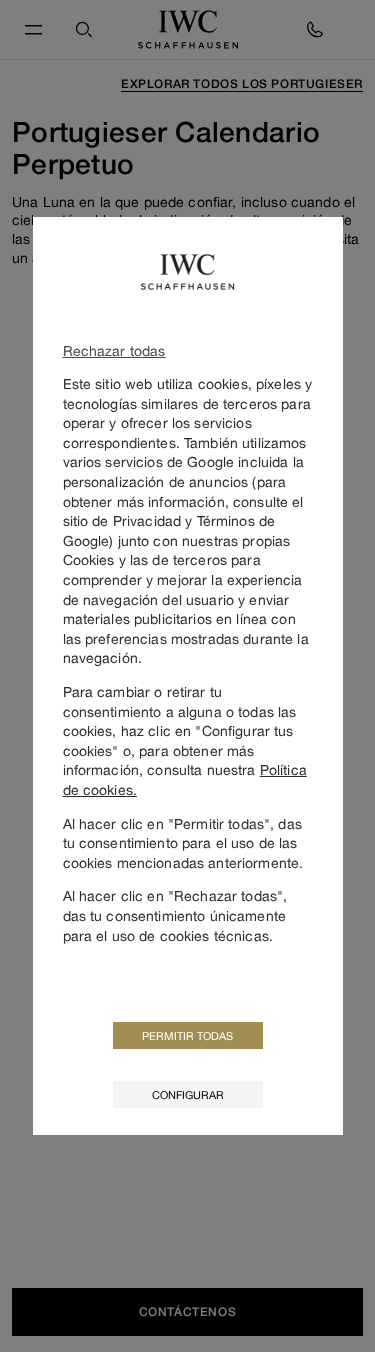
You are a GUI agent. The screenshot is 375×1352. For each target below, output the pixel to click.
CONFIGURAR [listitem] (188, 1094)
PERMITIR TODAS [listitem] (187, 1035)
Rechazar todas (114, 350)
